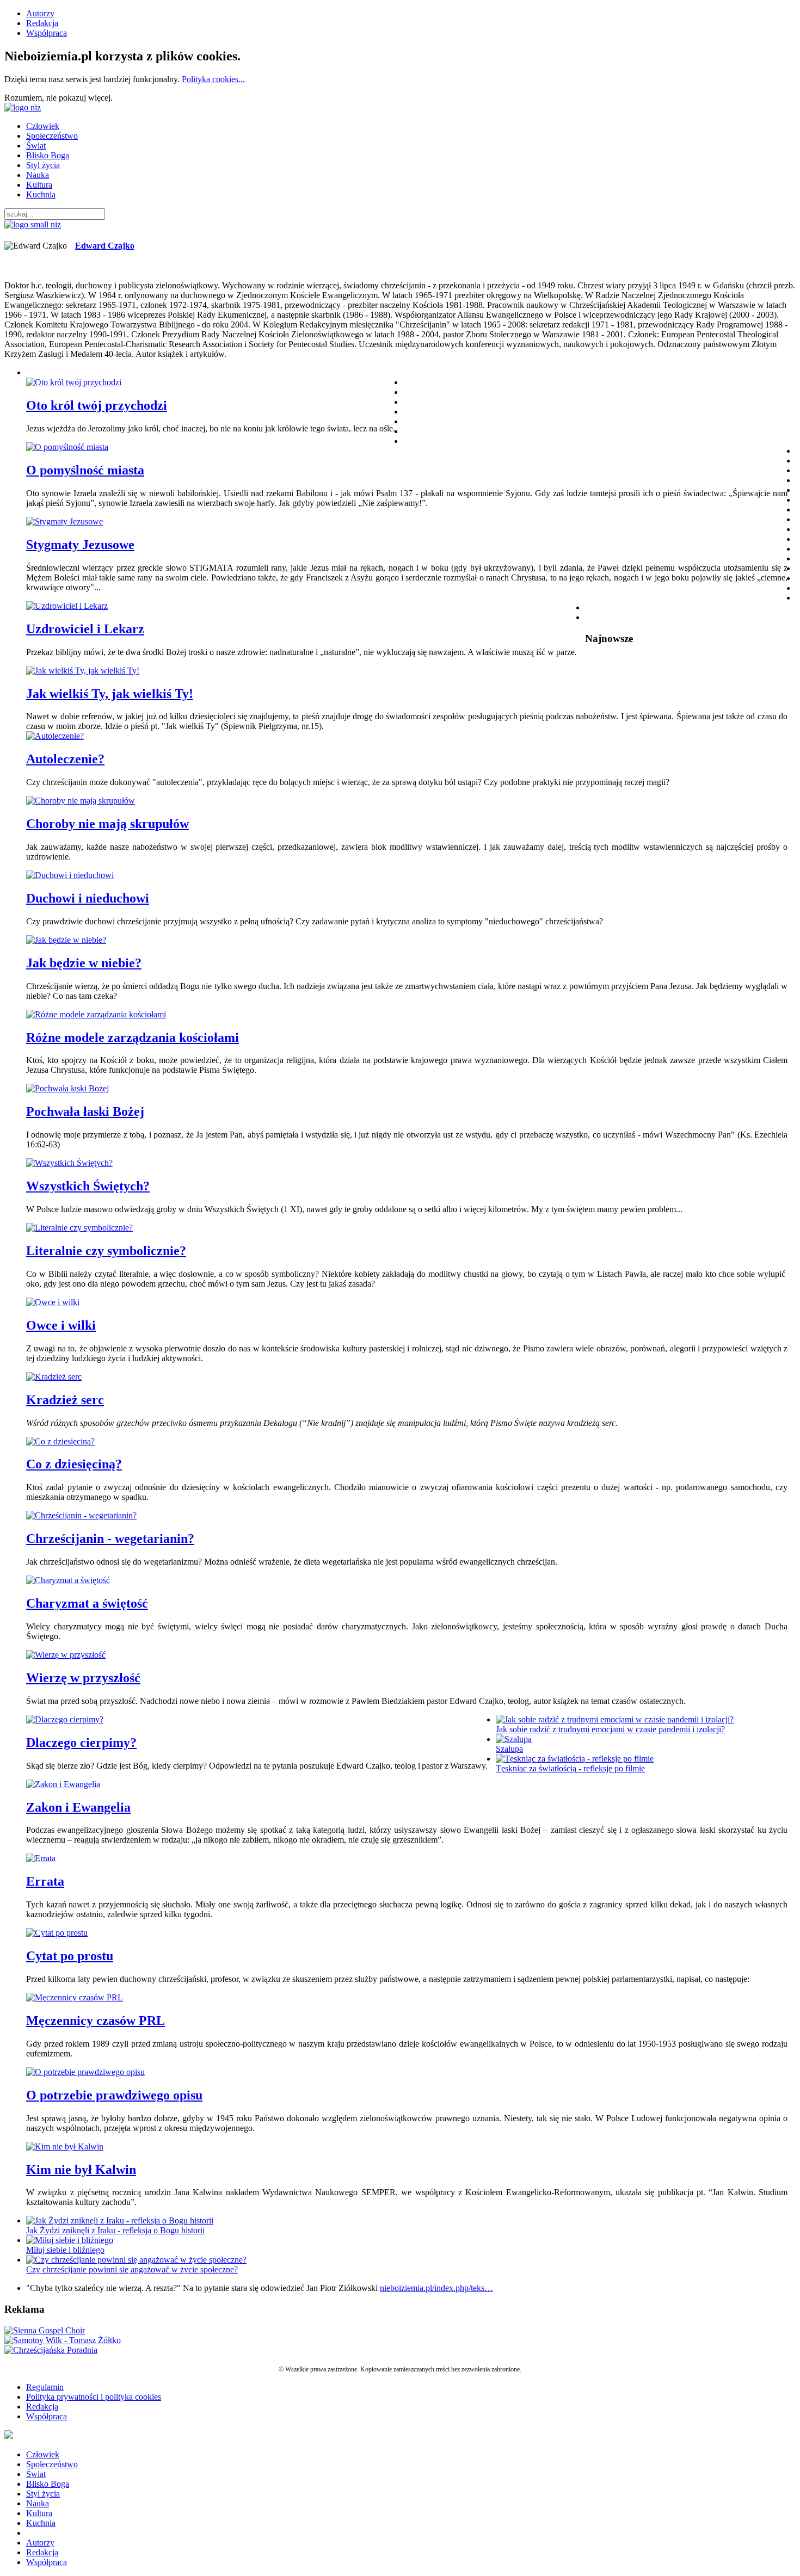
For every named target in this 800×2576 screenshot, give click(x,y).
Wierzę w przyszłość (83, 1678)
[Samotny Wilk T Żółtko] (63, 2340)
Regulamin (45, 2387)
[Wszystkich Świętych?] (69, 1163)
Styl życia (43, 165)
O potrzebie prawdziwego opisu (114, 2095)
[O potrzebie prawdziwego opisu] (85, 2072)
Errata (45, 1881)
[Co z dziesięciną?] (60, 1441)
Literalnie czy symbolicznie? (106, 1251)
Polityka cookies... (213, 79)
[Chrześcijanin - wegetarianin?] (81, 1515)
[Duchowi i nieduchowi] (70, 875)
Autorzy (40, 13)
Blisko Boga (48, 155)
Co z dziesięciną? (74, 1464)
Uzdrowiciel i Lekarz (85, 629)
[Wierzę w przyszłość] (66, 1655)
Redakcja (42, 23)
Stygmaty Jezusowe (80, 545)
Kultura (39, 185)
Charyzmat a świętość (87, 1603)
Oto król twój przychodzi (97, 405)
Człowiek (43, 126)
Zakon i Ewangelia (78, 1807)
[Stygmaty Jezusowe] (64, 521)
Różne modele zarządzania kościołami (133, 1037)
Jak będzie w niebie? (84, 963)
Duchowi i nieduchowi (88, 898)
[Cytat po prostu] (57, 1933)
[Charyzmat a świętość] (68, 1580)
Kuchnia (41, 194)
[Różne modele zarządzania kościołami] (96, 1014)
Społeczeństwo (52, 136)
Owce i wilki (61, 1325)
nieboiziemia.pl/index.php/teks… (436, 2288)
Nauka (38, 175)
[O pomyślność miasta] (67, 447)
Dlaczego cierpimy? (81, 1743)
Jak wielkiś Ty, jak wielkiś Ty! (110, 694)
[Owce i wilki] (53, 1302)
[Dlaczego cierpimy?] (65, 1719)
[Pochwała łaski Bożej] (67, 1088)
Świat (36, 146)
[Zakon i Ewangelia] (63, 1784)
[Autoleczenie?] (55, 736)
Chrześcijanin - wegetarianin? (110, 1539)
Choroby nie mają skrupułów (107, 824)
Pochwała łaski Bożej (85, 1111)
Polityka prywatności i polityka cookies (94, 2397)
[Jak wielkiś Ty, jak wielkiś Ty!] (83, 671)
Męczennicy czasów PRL (96, 2021)
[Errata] (41, 1858)
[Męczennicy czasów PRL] (75, 1997)
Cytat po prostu (70, 1956)
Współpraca (47, 33)
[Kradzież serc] (54, 1377)
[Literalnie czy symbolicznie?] (79, 1228)
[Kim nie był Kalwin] (65, 2146)
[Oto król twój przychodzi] (74, 382)
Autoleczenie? (65, 759)
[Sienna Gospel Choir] (45, 2330)
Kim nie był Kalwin (81, 2170)
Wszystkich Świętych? (88, 1186)
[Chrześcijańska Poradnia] (51, 2350)
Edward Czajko (105, 246)
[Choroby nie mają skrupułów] (81, 801)
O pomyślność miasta (85, 470)
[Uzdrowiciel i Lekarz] (67, 606)
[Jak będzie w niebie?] (66, 940)
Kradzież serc (65, 1400)
